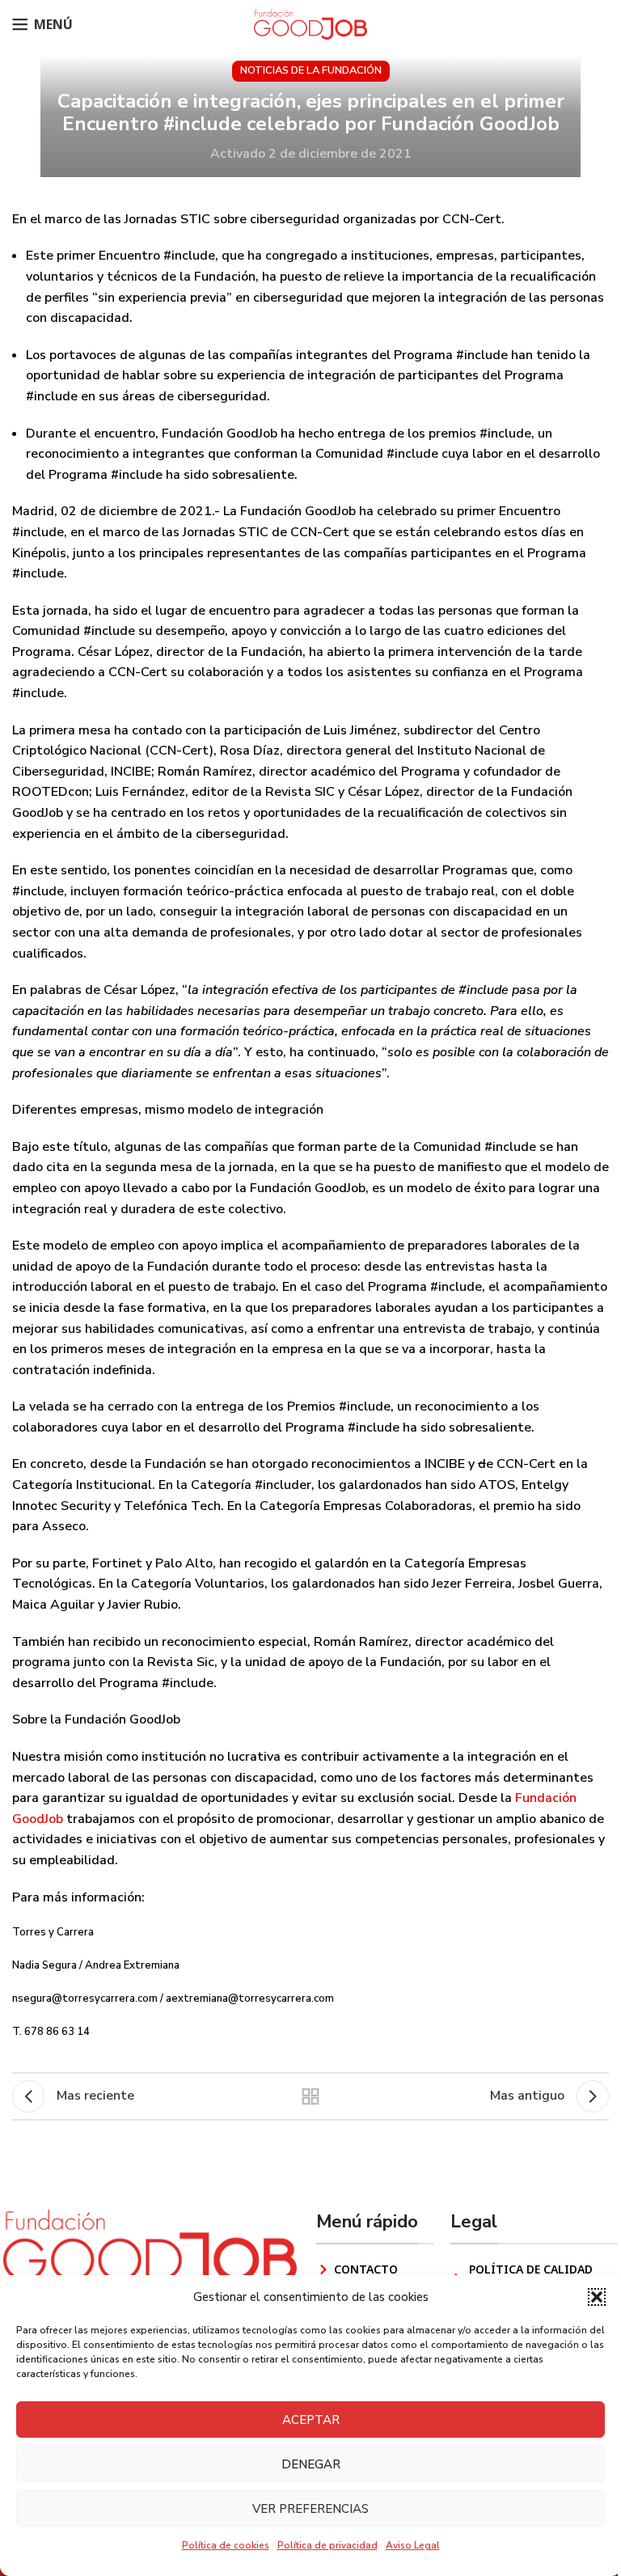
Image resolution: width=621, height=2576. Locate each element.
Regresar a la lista (310, 2096)
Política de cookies (226, 2545)
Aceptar (311, 2420)
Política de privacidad (327, 2545)
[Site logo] (310, 23)
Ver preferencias (310, 2509)
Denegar (311, 2464)
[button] (597, 2297)
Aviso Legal (413, 2545)
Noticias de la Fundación (311, 70)
